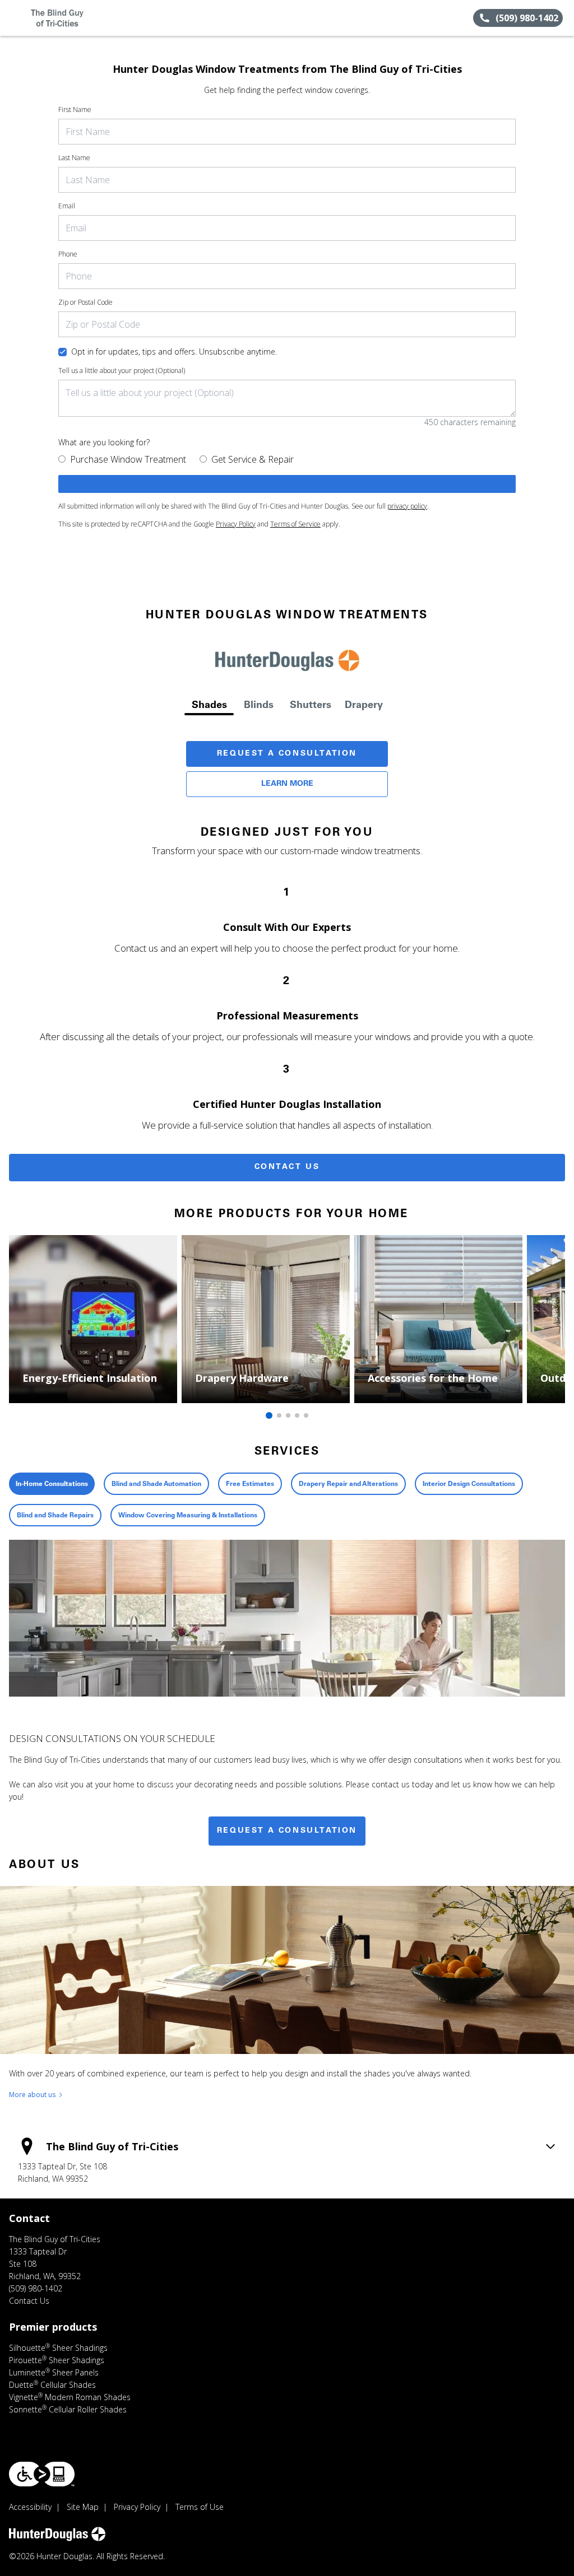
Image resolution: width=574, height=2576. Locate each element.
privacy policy (407, 506)
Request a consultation (287, 1831)
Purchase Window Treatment (128, 459)
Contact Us (287, 1167)
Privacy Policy (236, 524)
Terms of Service (295, 524)
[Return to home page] (59, 18)
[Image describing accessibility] (42, 2474)
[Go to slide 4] (297, 1415)
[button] (13, 18)
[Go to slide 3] (288, 1415)
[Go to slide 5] (306, 1415)
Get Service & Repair (253, 459)
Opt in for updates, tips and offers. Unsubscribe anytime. (174, 351)
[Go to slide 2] (279, 1415)
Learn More (287, 784)
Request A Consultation (287, 754)
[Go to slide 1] (269, 1415)
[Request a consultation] (287, 484)
